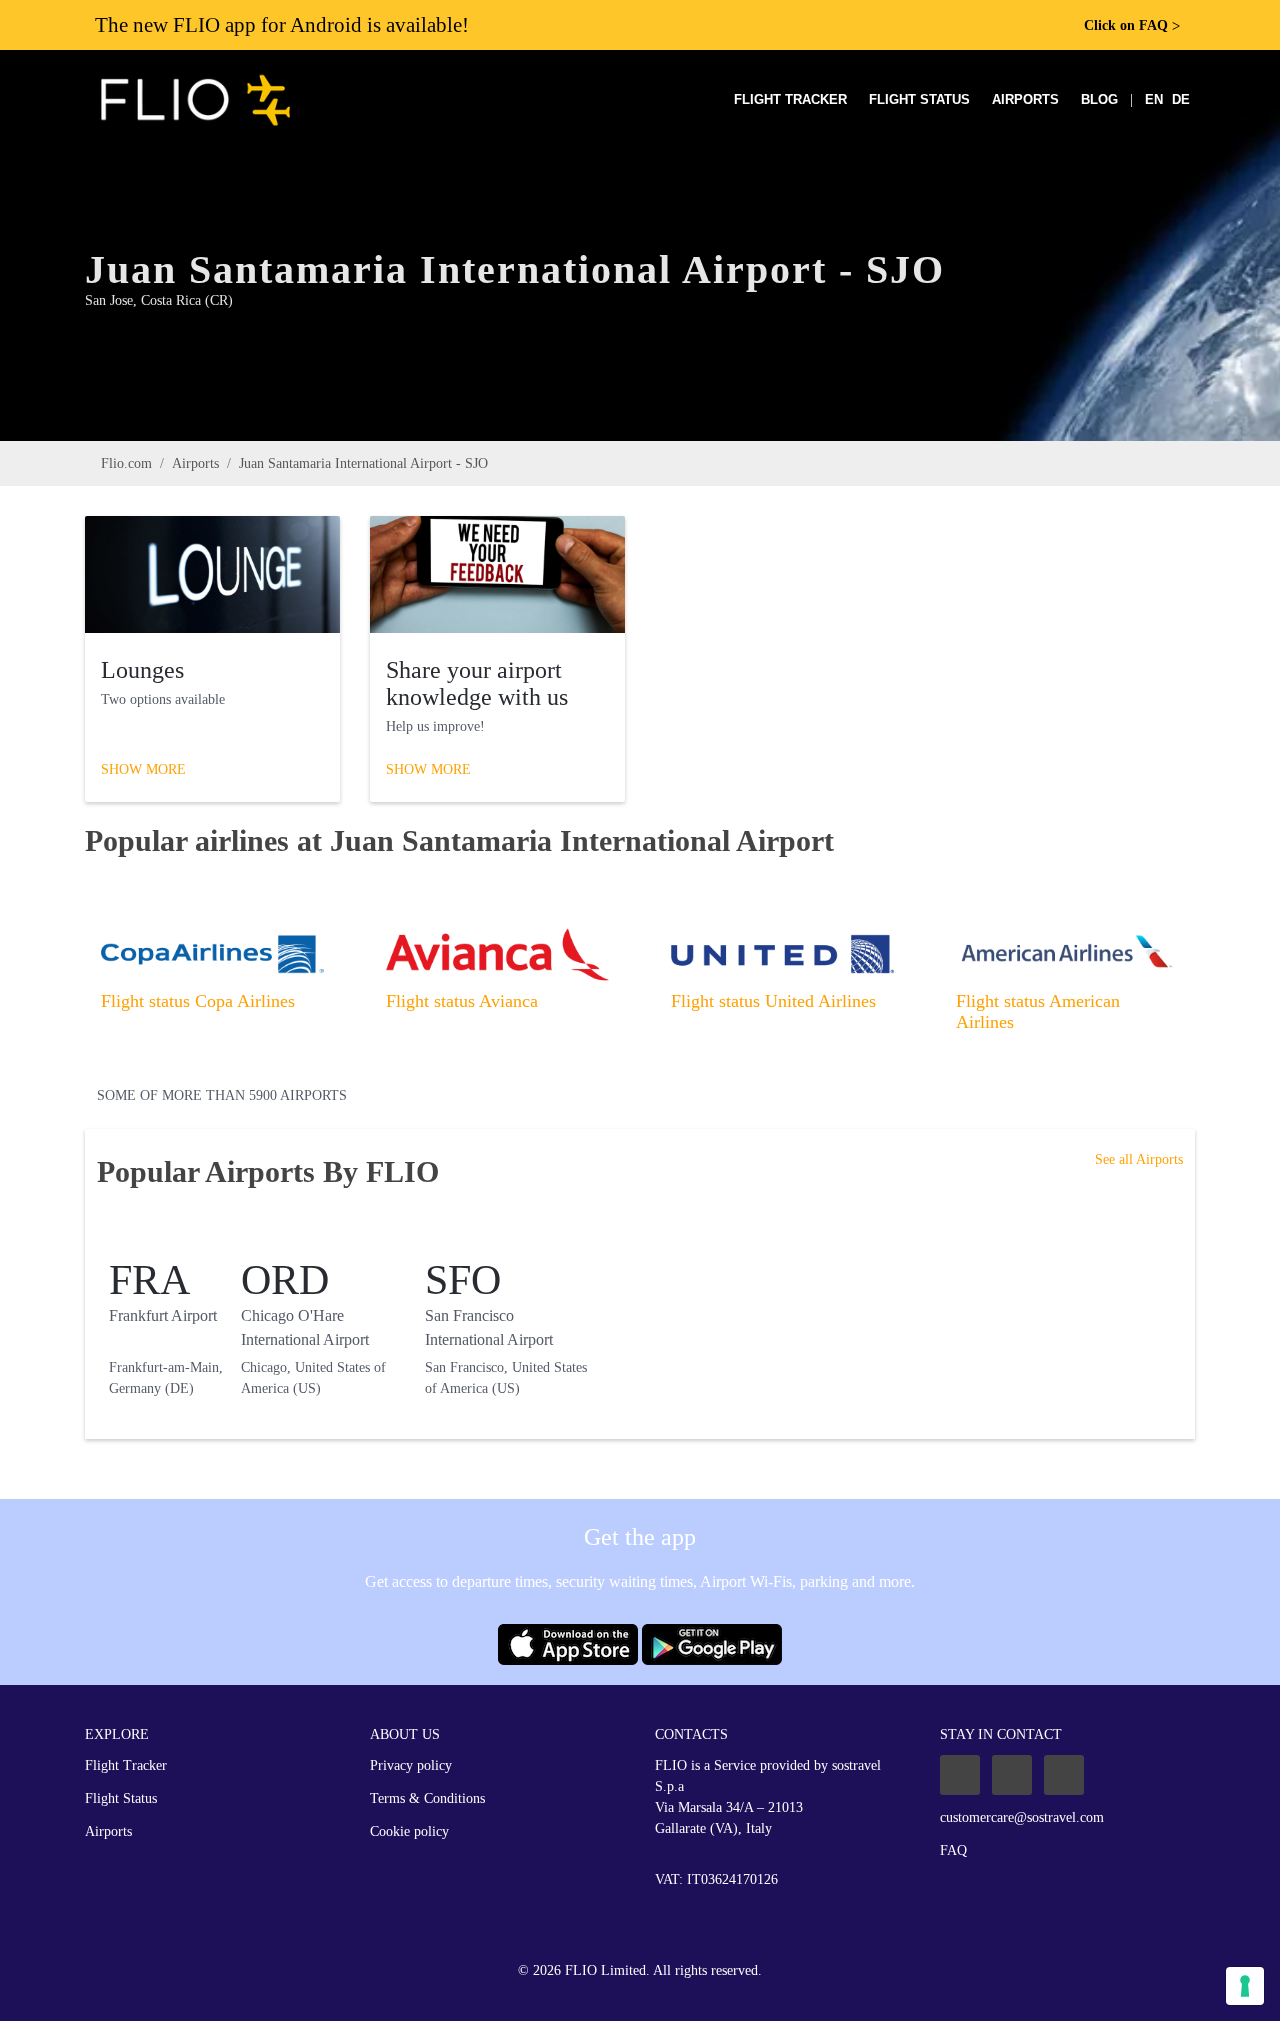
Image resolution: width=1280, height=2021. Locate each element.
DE (1181, 99)
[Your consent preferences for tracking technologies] (1245, 1986)
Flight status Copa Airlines (198, 1001)
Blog (1099, 99)
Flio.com (126, 463)
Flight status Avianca (462, 1001)
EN (1154, 99)
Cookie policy (409, 1831)
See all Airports (1139, 1159)
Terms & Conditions (427, 1798)
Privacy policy (411, 1765)
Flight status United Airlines (773, 1001)
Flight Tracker (790, 99)
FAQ (953, 1850)
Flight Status (919, 99)
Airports (1025, 99)
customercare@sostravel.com (1022, 1817)
